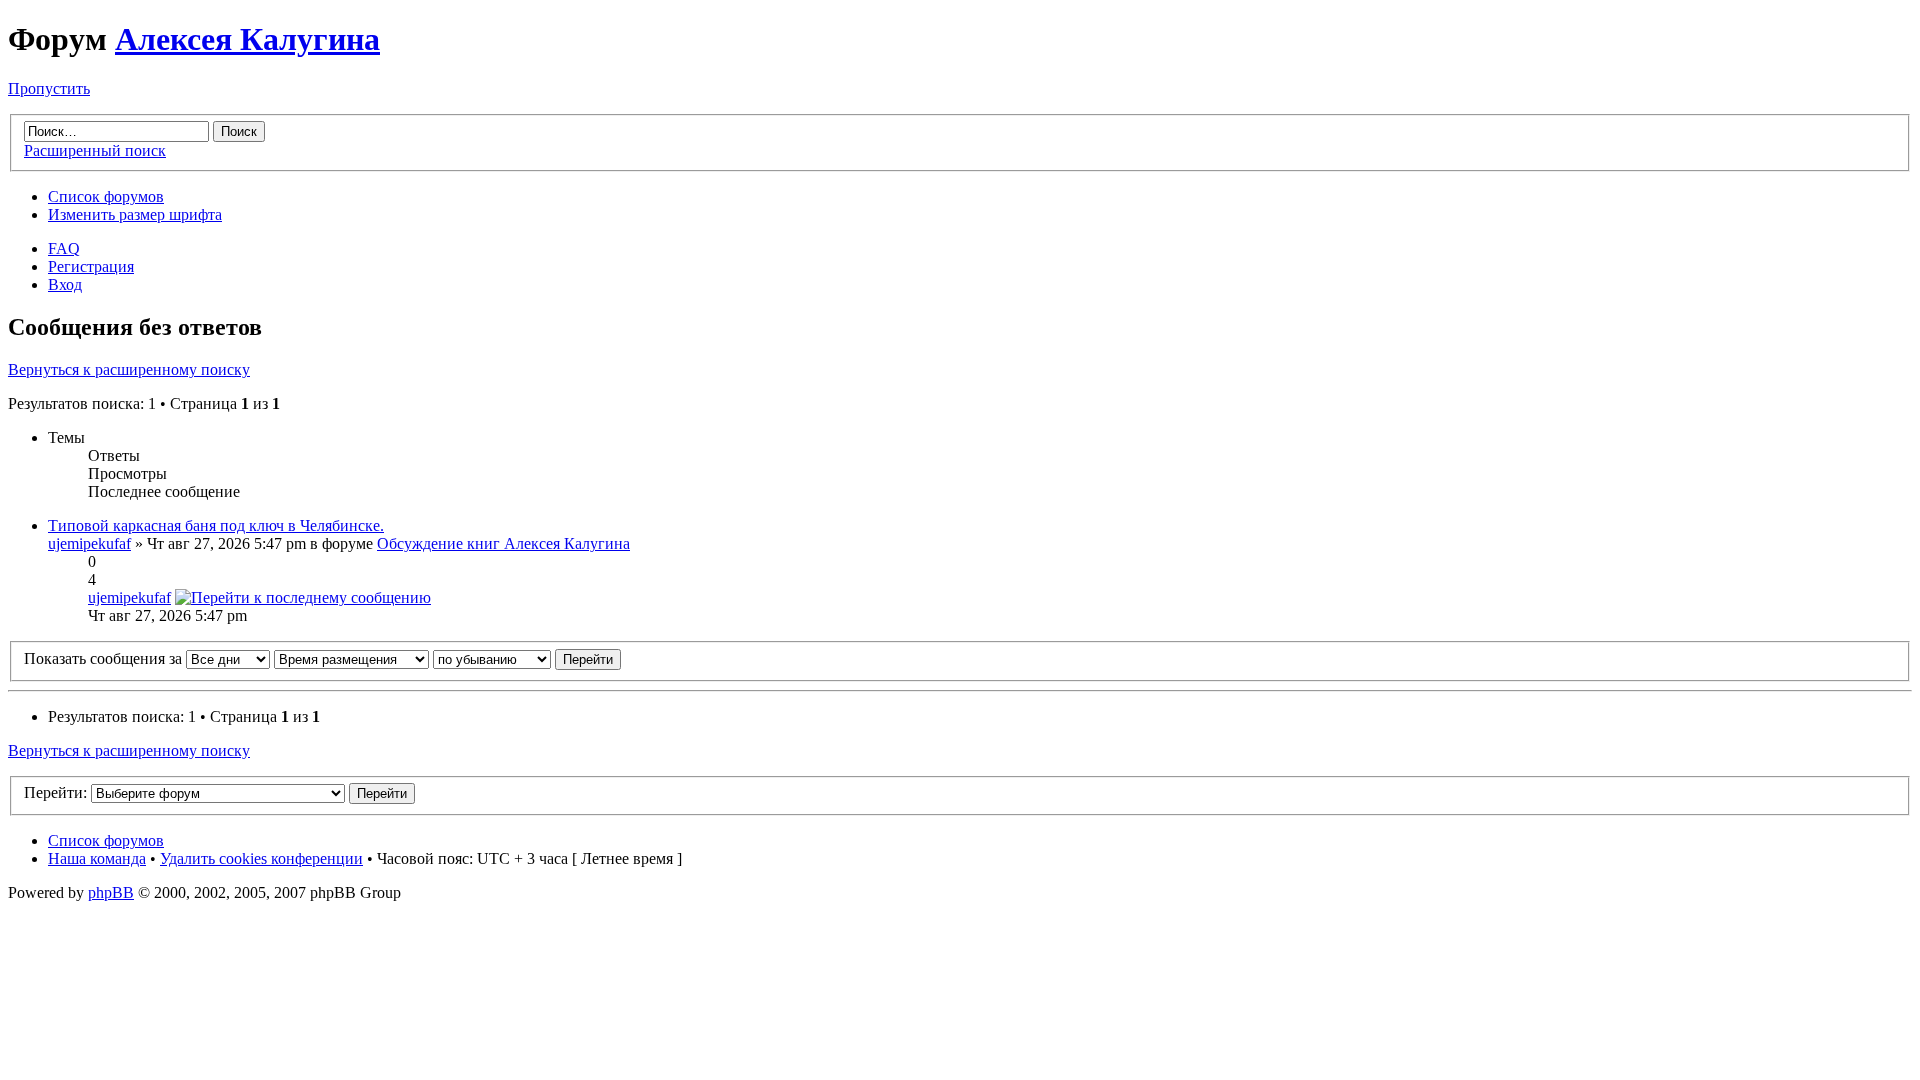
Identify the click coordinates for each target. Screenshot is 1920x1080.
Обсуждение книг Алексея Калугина (503, 543)
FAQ (64, 248)
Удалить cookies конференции (261, 858)
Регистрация (91, 266)
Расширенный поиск (95, 150)
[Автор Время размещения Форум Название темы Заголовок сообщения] (351, 658)
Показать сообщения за (105, 658)
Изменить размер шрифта (135, 214)
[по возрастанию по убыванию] (527, 658)
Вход (65, 284)
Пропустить (49, 88)
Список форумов (106, 196)
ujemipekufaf (89, 543)
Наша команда (97, 858)
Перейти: (55, 792)
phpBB (111, 892)
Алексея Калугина (247, 39)
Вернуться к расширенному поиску (129, 369)
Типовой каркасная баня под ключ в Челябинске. (216, 525)
